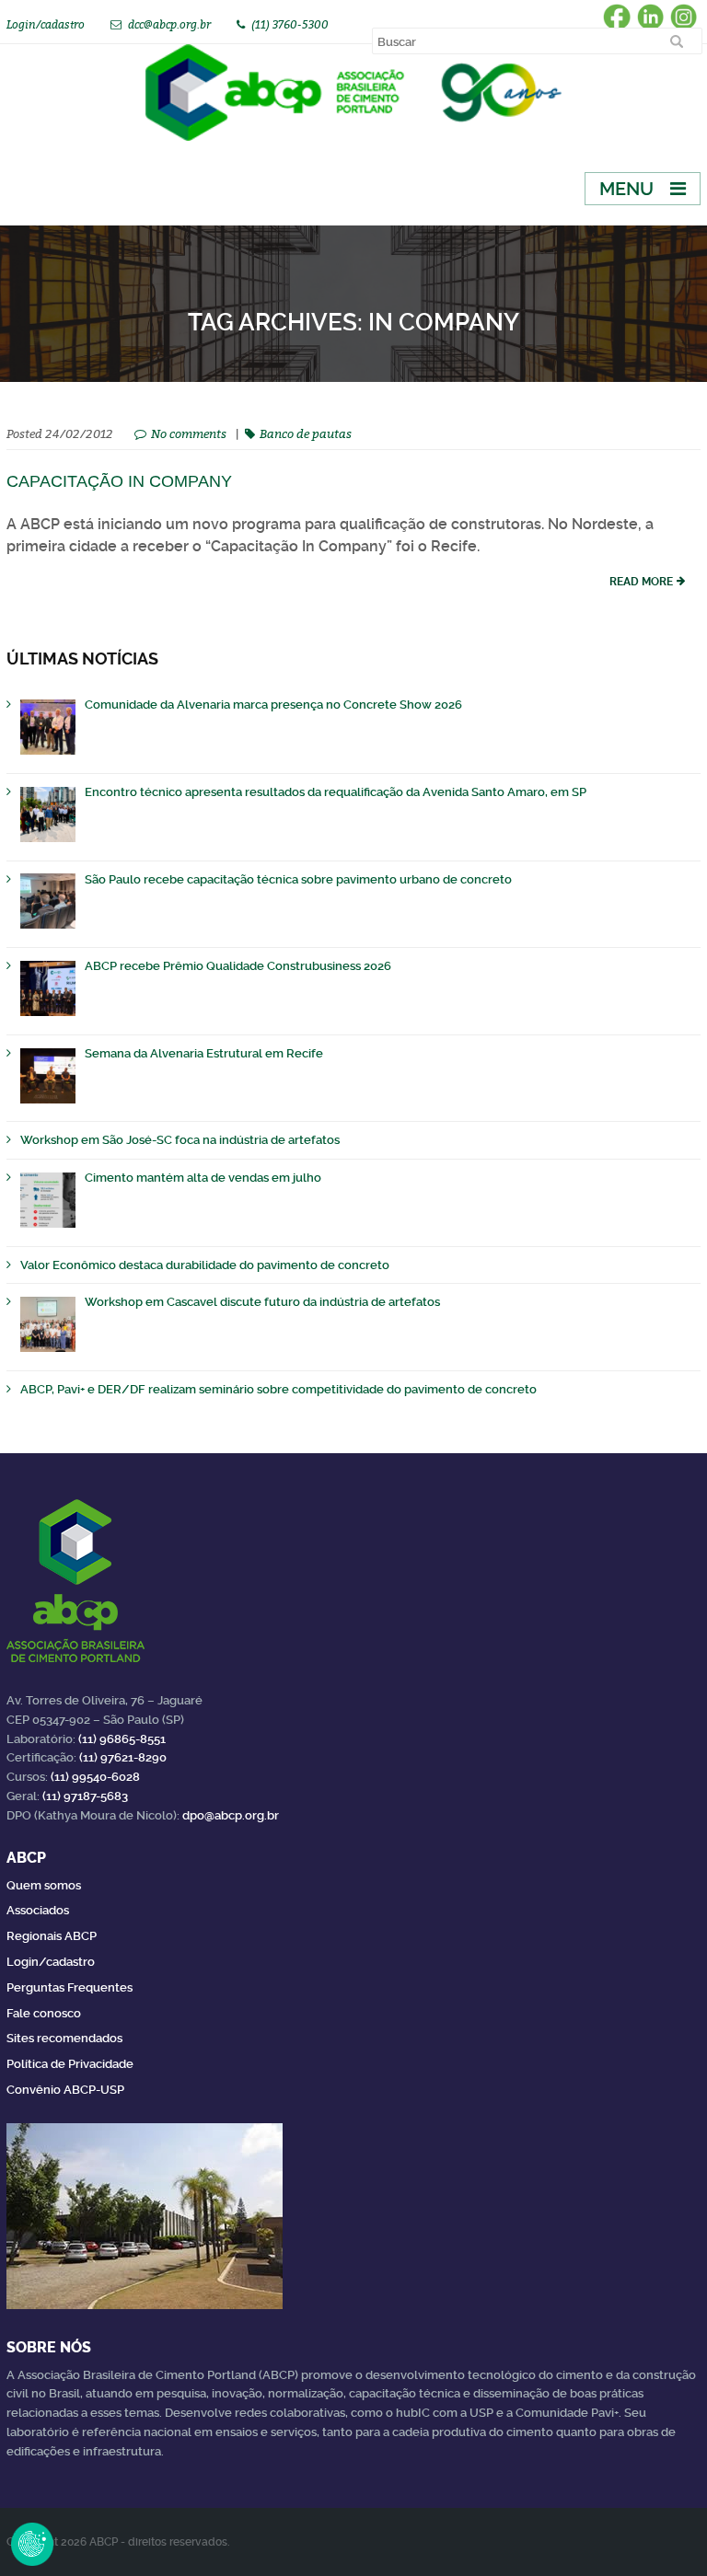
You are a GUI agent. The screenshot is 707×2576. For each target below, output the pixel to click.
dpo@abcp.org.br (231, 1815)
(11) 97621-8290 (123, 1757)
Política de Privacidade (70, 2064)
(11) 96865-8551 (122, 1739)
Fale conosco (44, 2013)
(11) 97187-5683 (85, 1796)
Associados (38, 1910)
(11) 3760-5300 (290, 24)
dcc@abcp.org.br (169, 24)
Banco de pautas (306, 433)
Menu (626, 189)
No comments (189, 433)
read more (641, 582)
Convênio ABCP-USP (65, 2090)
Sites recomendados (64, 2038)
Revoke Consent (32, 2544)
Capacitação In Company (119, 481)
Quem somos (44, 1885)
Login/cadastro (46, 24)
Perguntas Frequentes (70, 1987)
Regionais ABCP (52, 1936)
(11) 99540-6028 (95, 1777)
